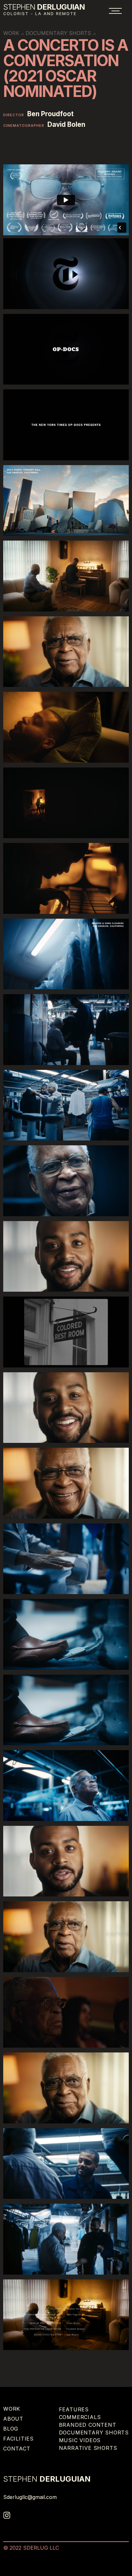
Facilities (18, 2439)
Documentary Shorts (58, 33)
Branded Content (88, 2425)
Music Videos (80, 2440)
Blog (11, 2429)
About (13, 2419)
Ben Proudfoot (50, 114)
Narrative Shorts (88, 2448)
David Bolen (66, 125)
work (11, 33)
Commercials (80, 2417)
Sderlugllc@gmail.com (30, 2497)
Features (74, 2409)
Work (12, 2409)
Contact (17, 2449)
